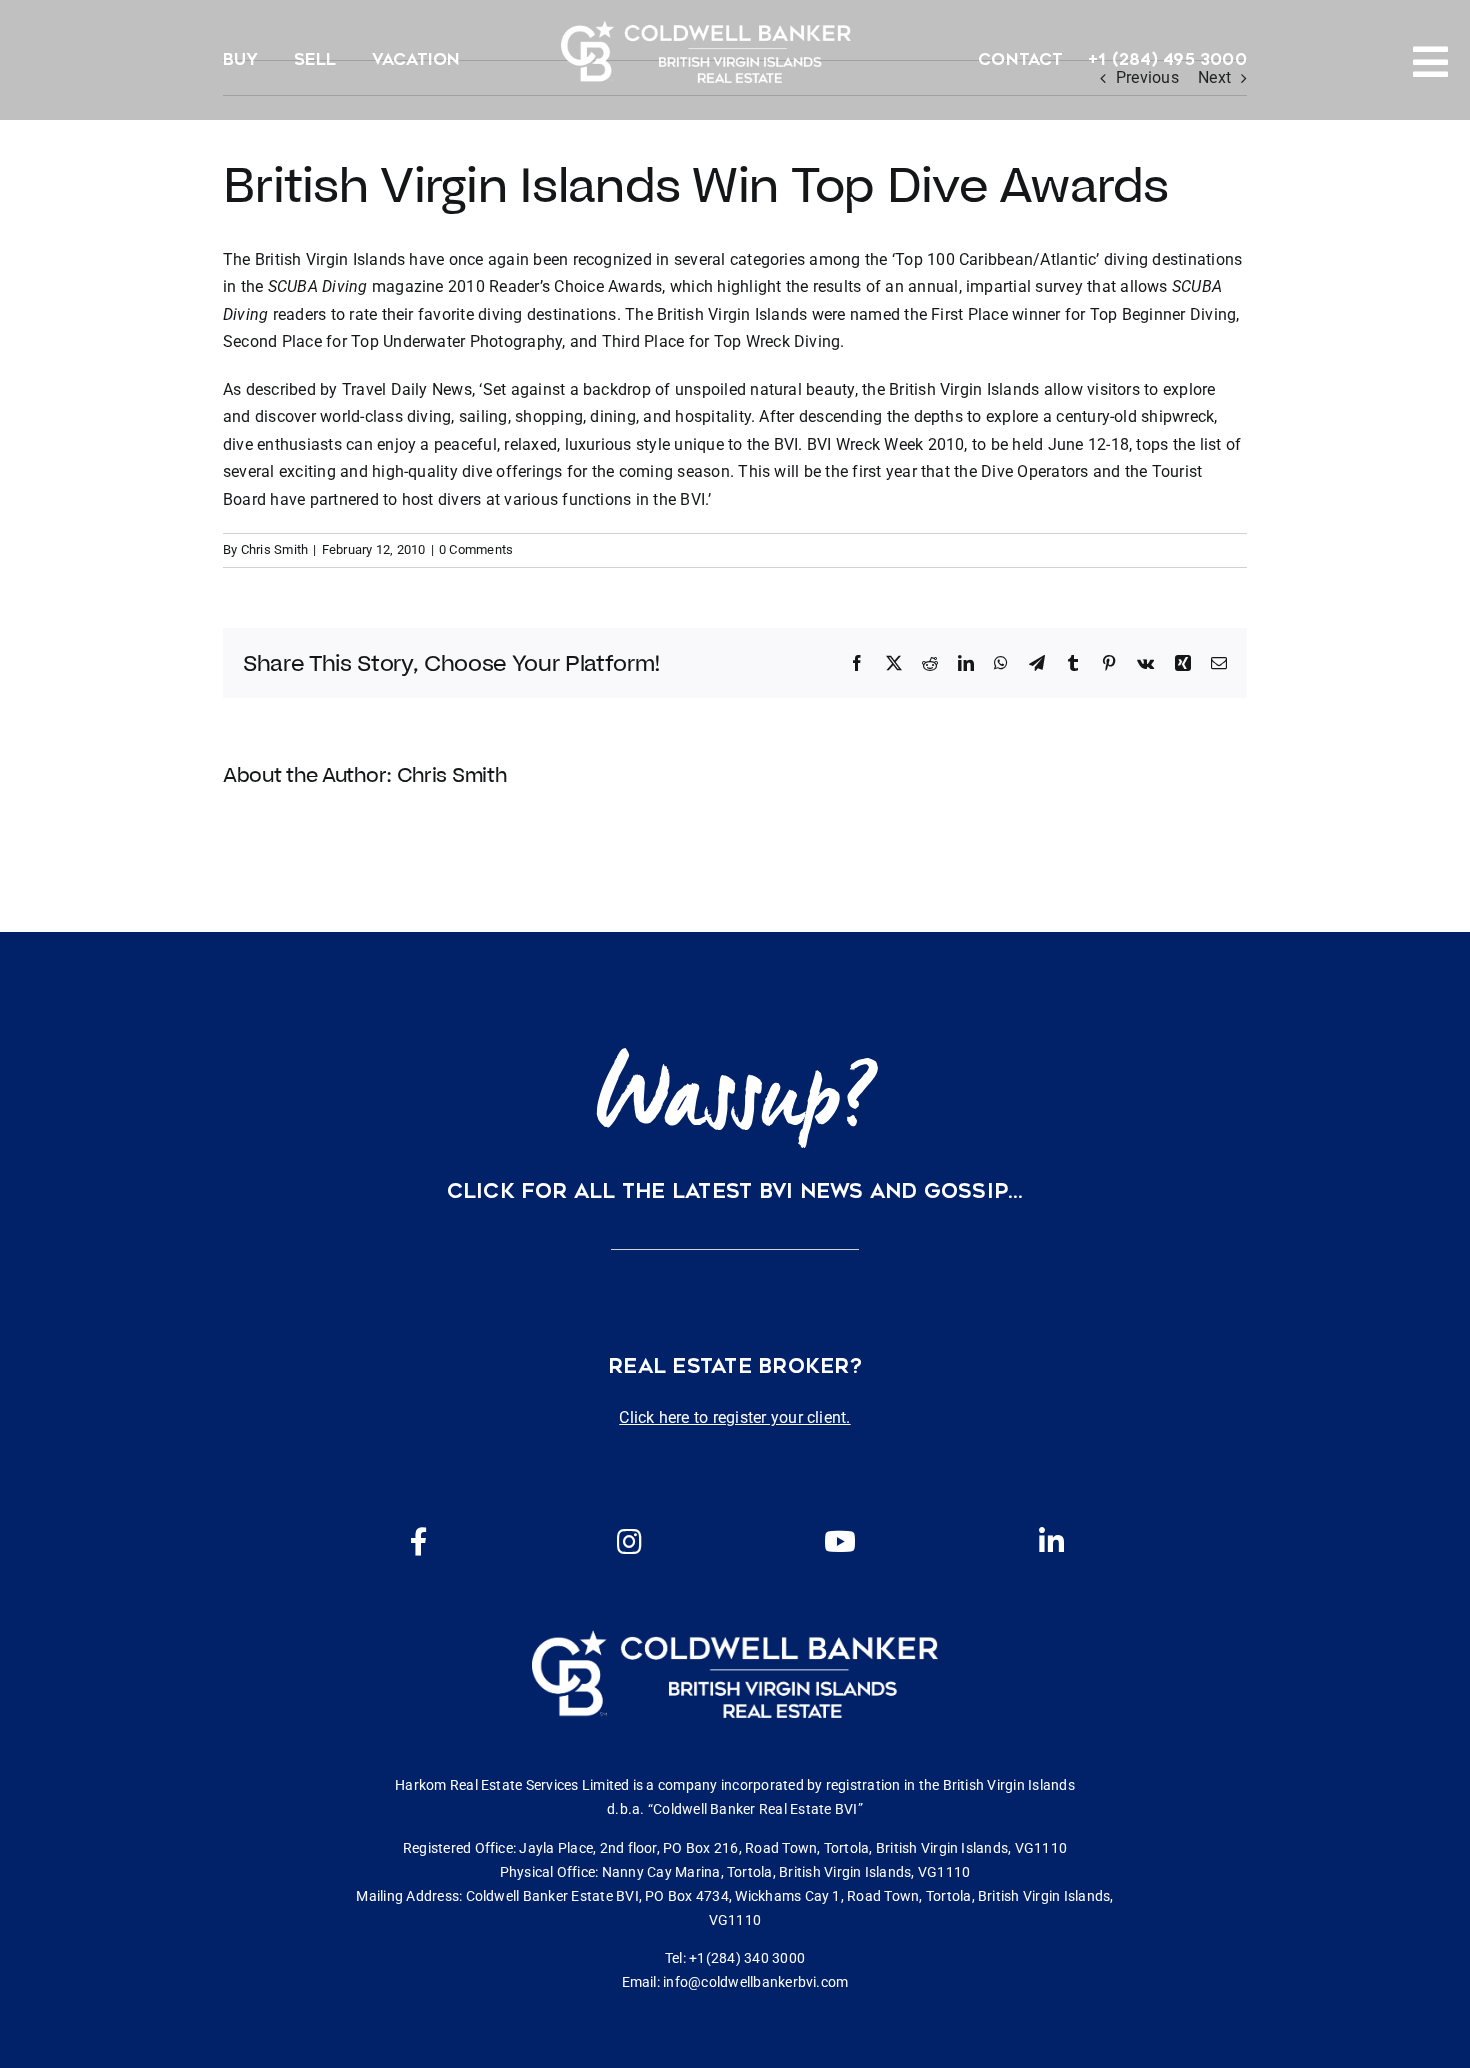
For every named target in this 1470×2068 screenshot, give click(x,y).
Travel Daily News (407, 389)
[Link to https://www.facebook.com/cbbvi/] (419, 1542)
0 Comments (476, 549)
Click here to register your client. (734, 1417)
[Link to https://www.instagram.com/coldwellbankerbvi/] (629, 1542)
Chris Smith (275, 549)
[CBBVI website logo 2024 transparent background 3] (706, 51)
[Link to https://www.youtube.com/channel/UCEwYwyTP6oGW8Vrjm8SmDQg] (840, 1542)
